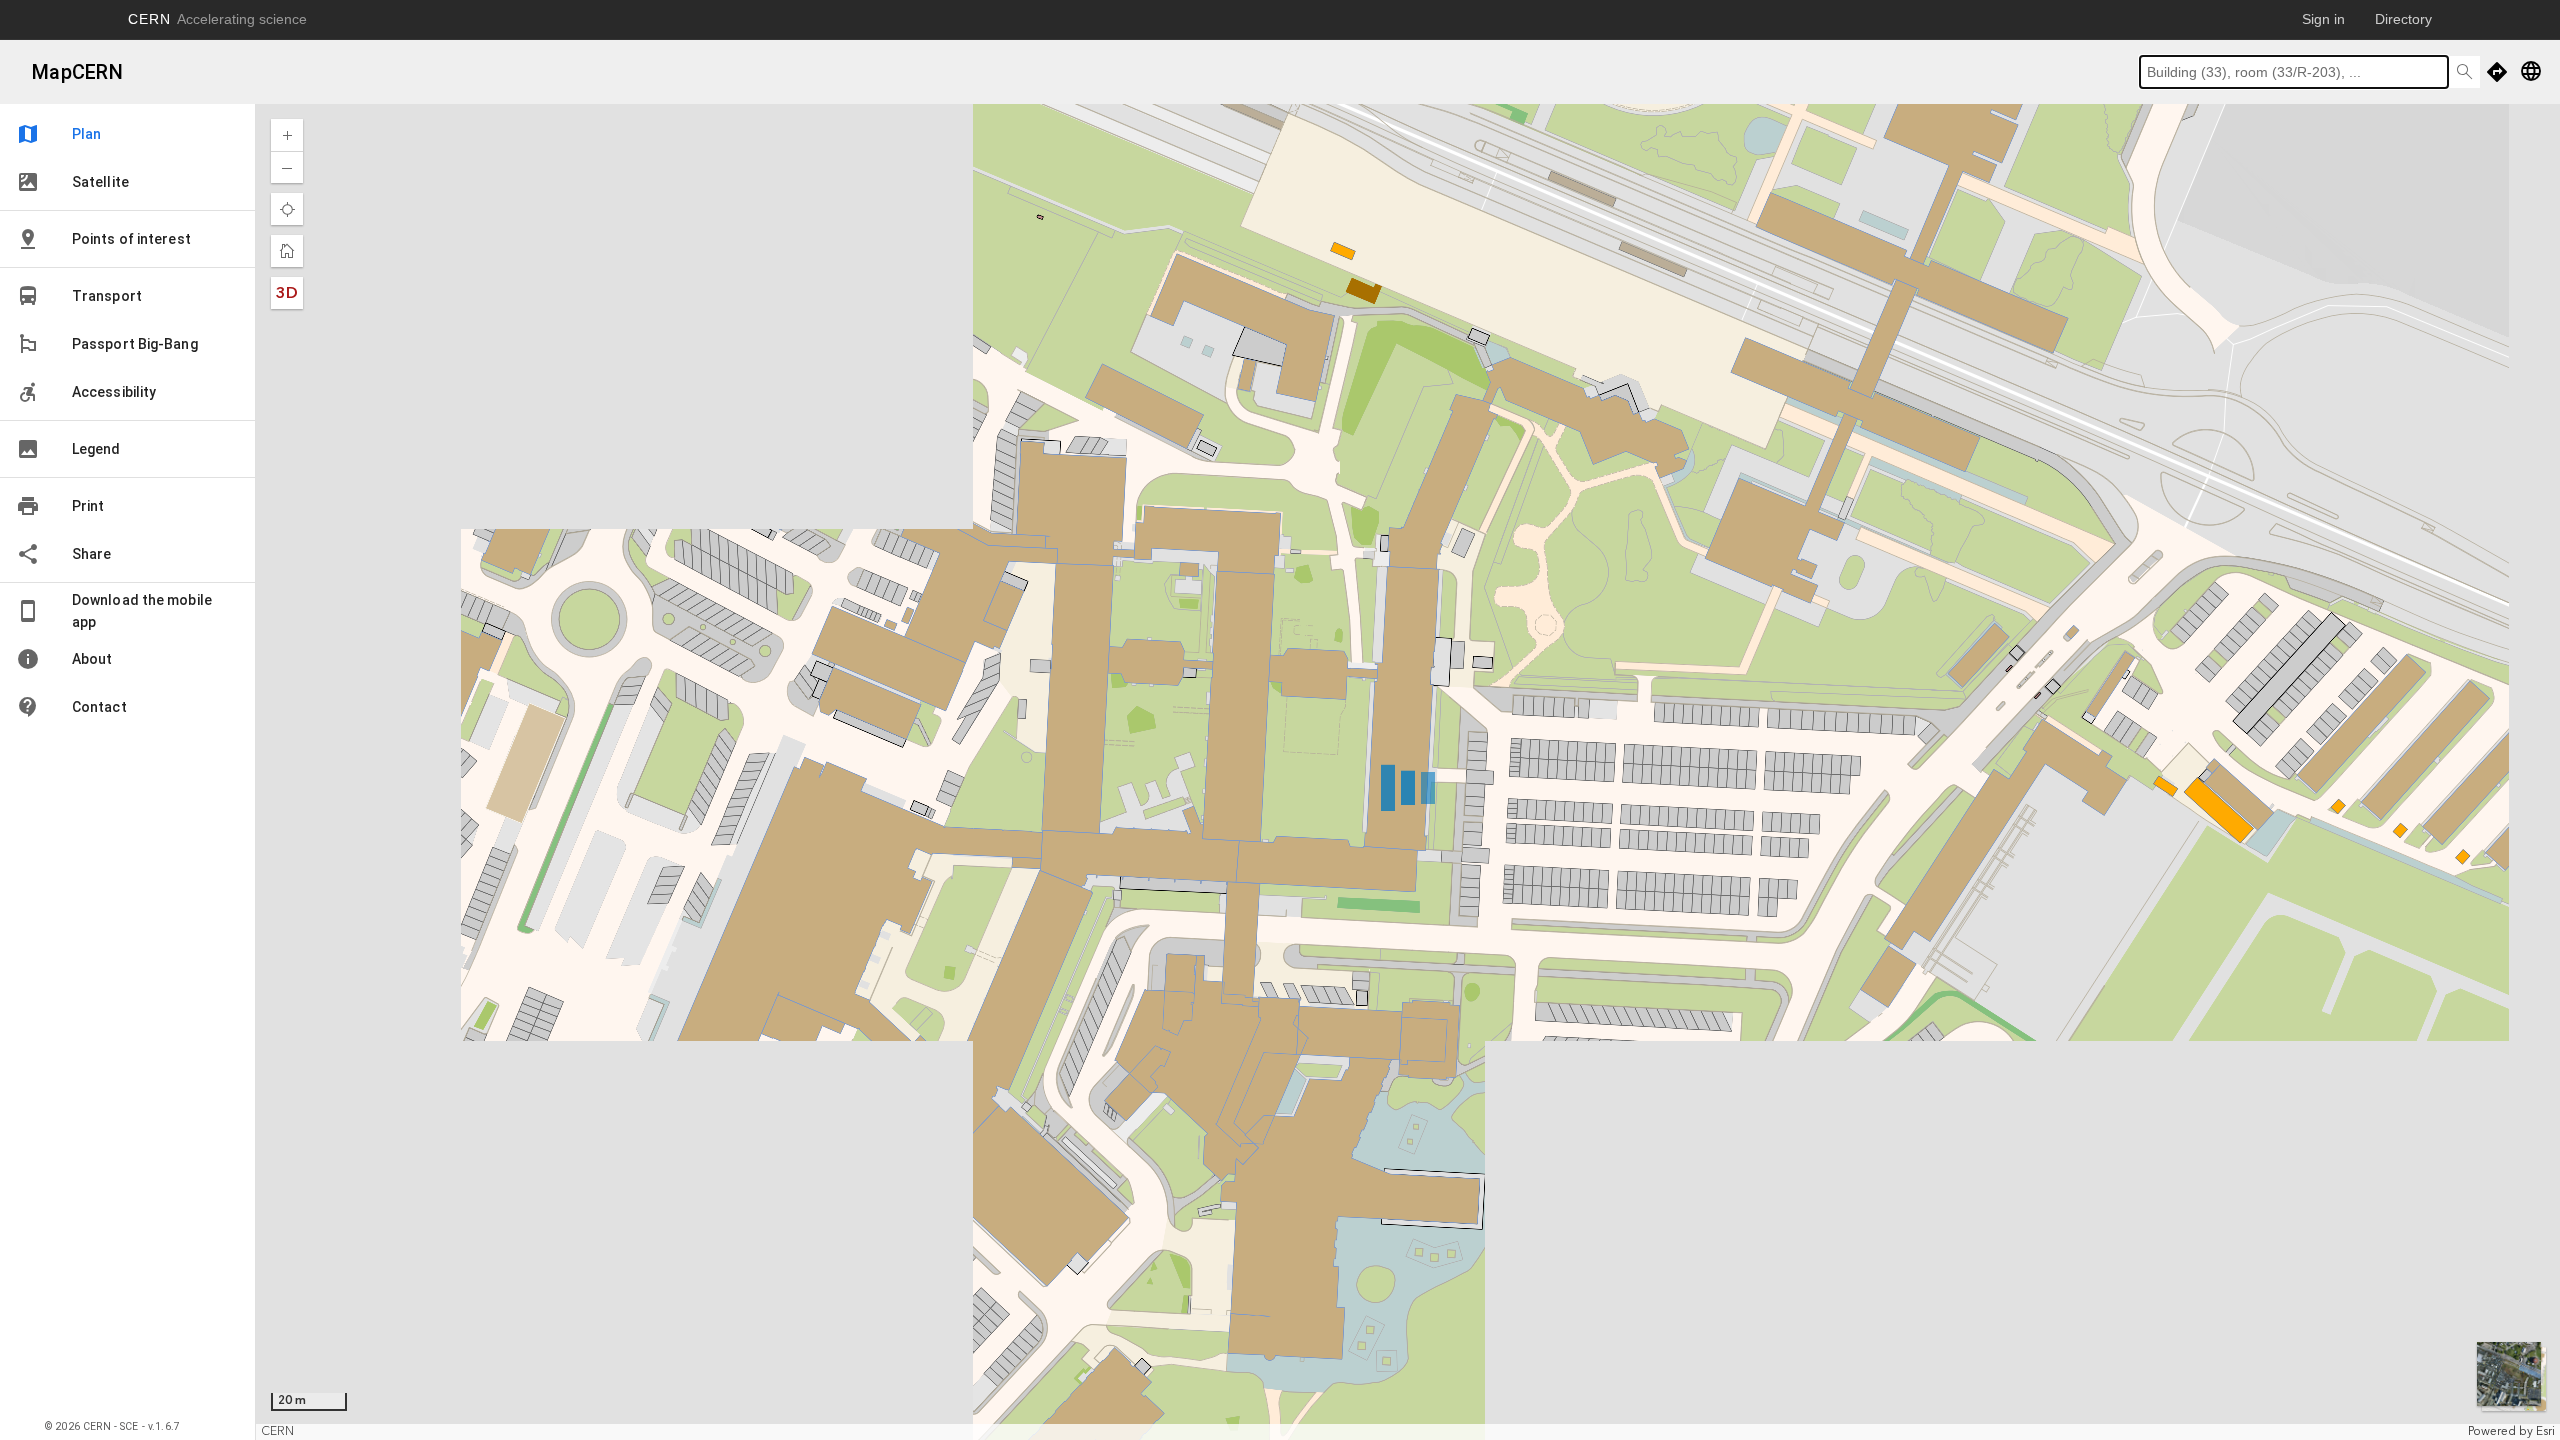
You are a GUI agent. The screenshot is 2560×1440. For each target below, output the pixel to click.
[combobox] (2294, 72)
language (2531, 71)
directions (2497, 72)
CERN (217, 19)
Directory (2403, 19)
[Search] (2464, 72)
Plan (58, 134)
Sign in (2323, 19)
